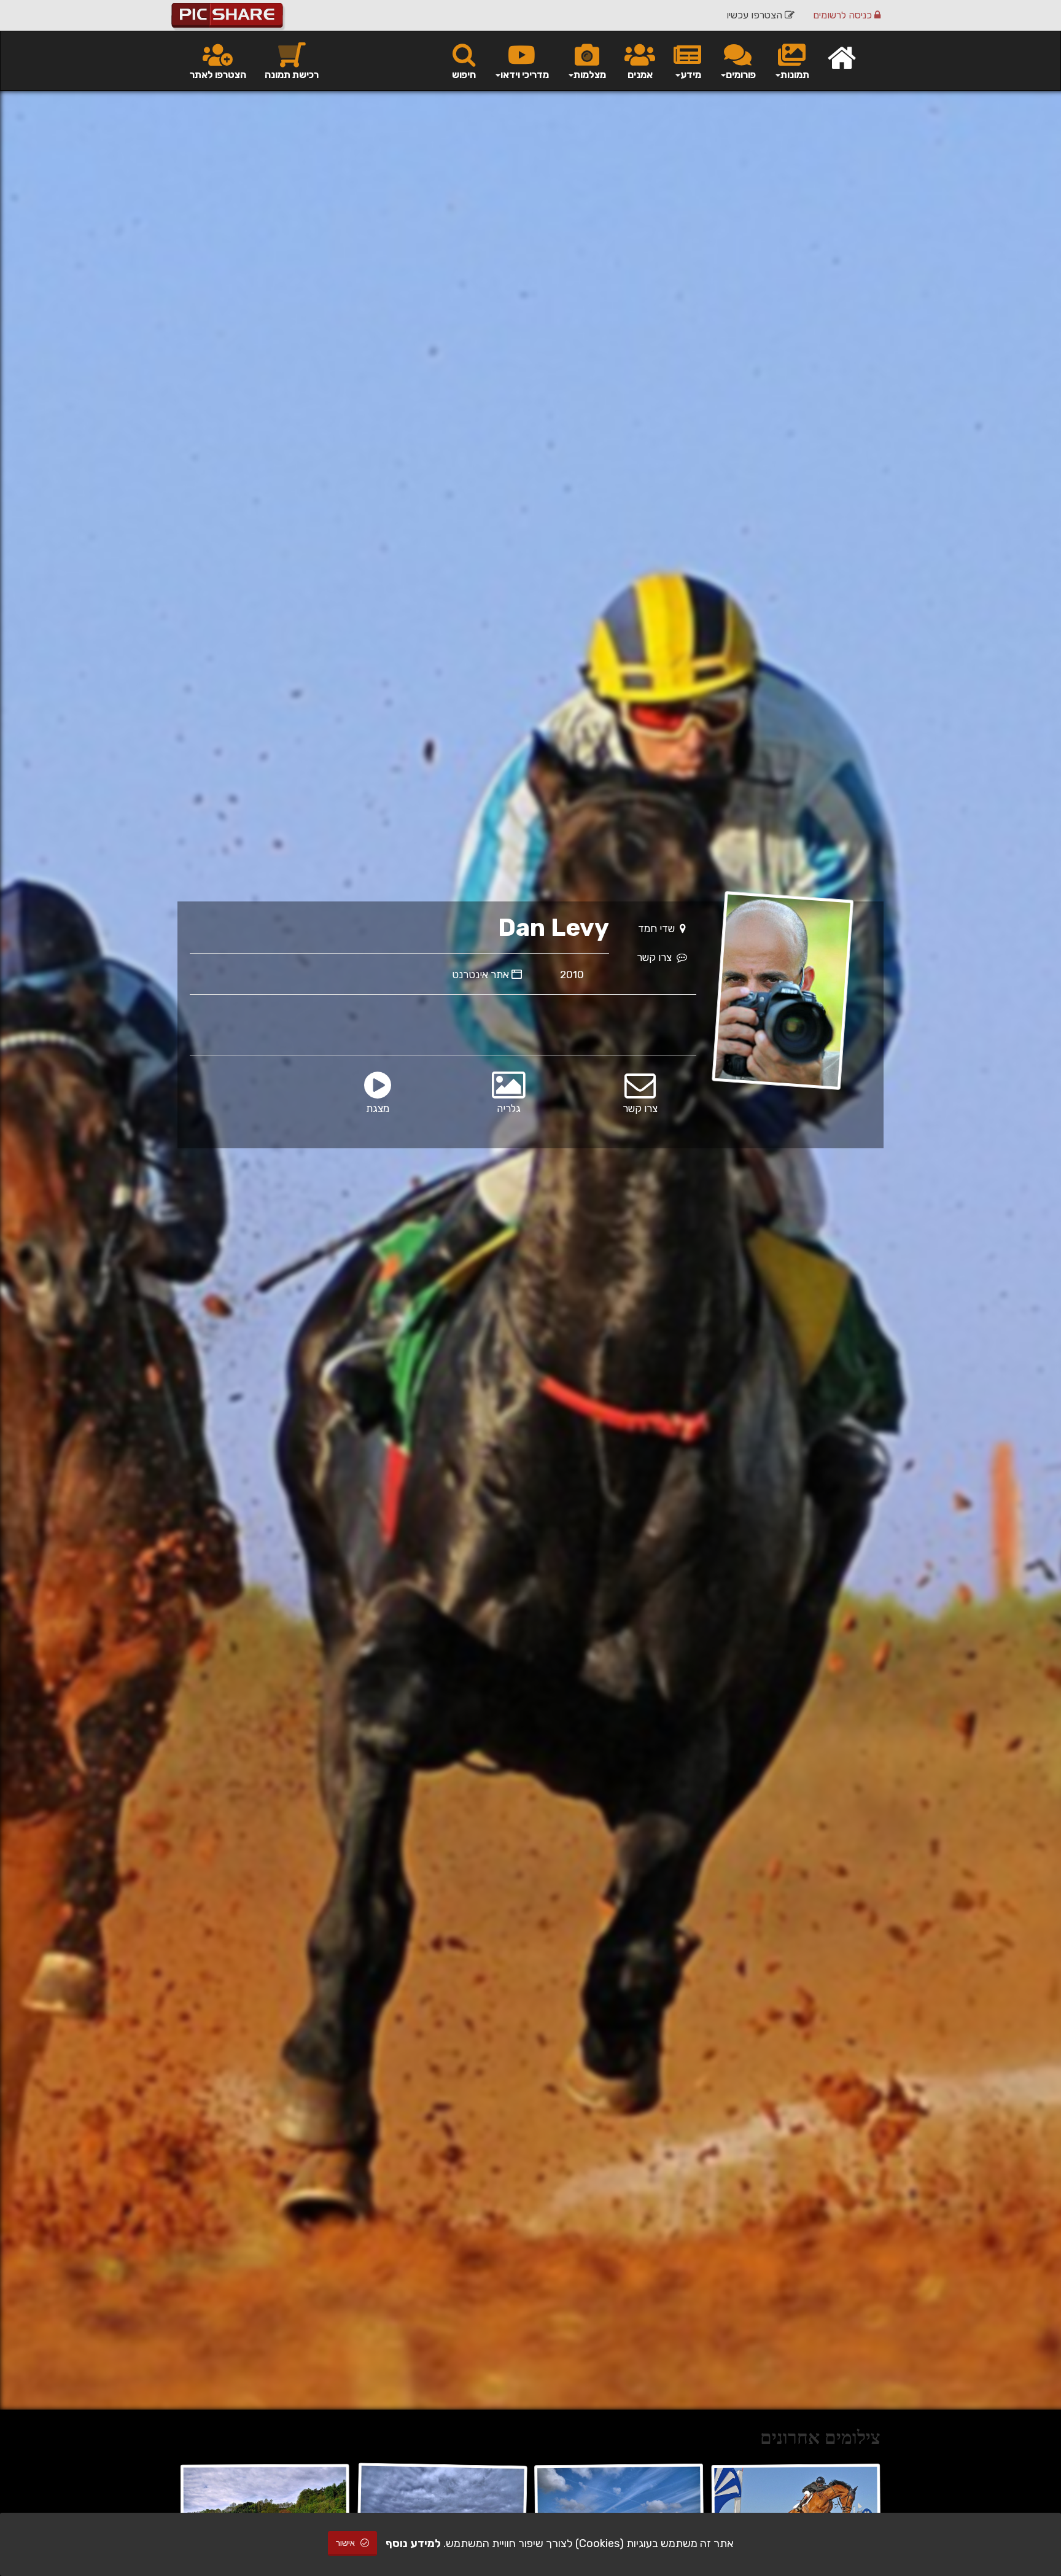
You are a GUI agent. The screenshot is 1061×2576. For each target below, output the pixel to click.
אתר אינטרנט (482, 975)
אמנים (640, 75)
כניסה (844, 15)
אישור (346, 2543)
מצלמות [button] (590, 75)
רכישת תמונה (292, 75)
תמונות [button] (795, 75)
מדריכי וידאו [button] (525, 75)
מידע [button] (691, 75)
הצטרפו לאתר (218, 75)
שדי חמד (659, 928)
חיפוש (464, 75)
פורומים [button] (741, 75)
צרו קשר (657, 957)
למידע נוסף (413, 2543)
